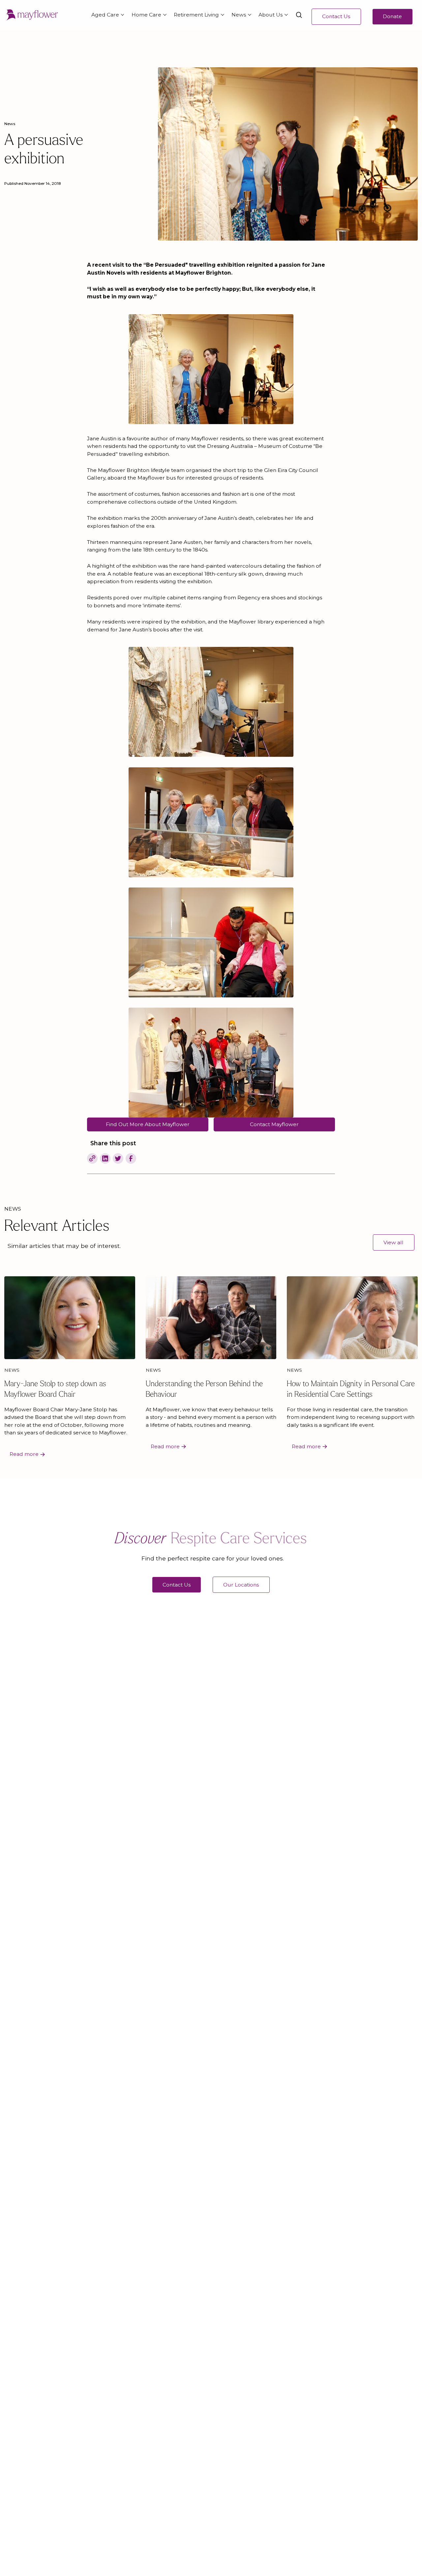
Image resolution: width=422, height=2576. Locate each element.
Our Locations (241, 1585)
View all (393, 1242)
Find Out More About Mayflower (148, 1124)
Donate (392, 16)
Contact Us (336, 16)
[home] (32, 15)
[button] (106, 15)
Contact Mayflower (274, 1124)
